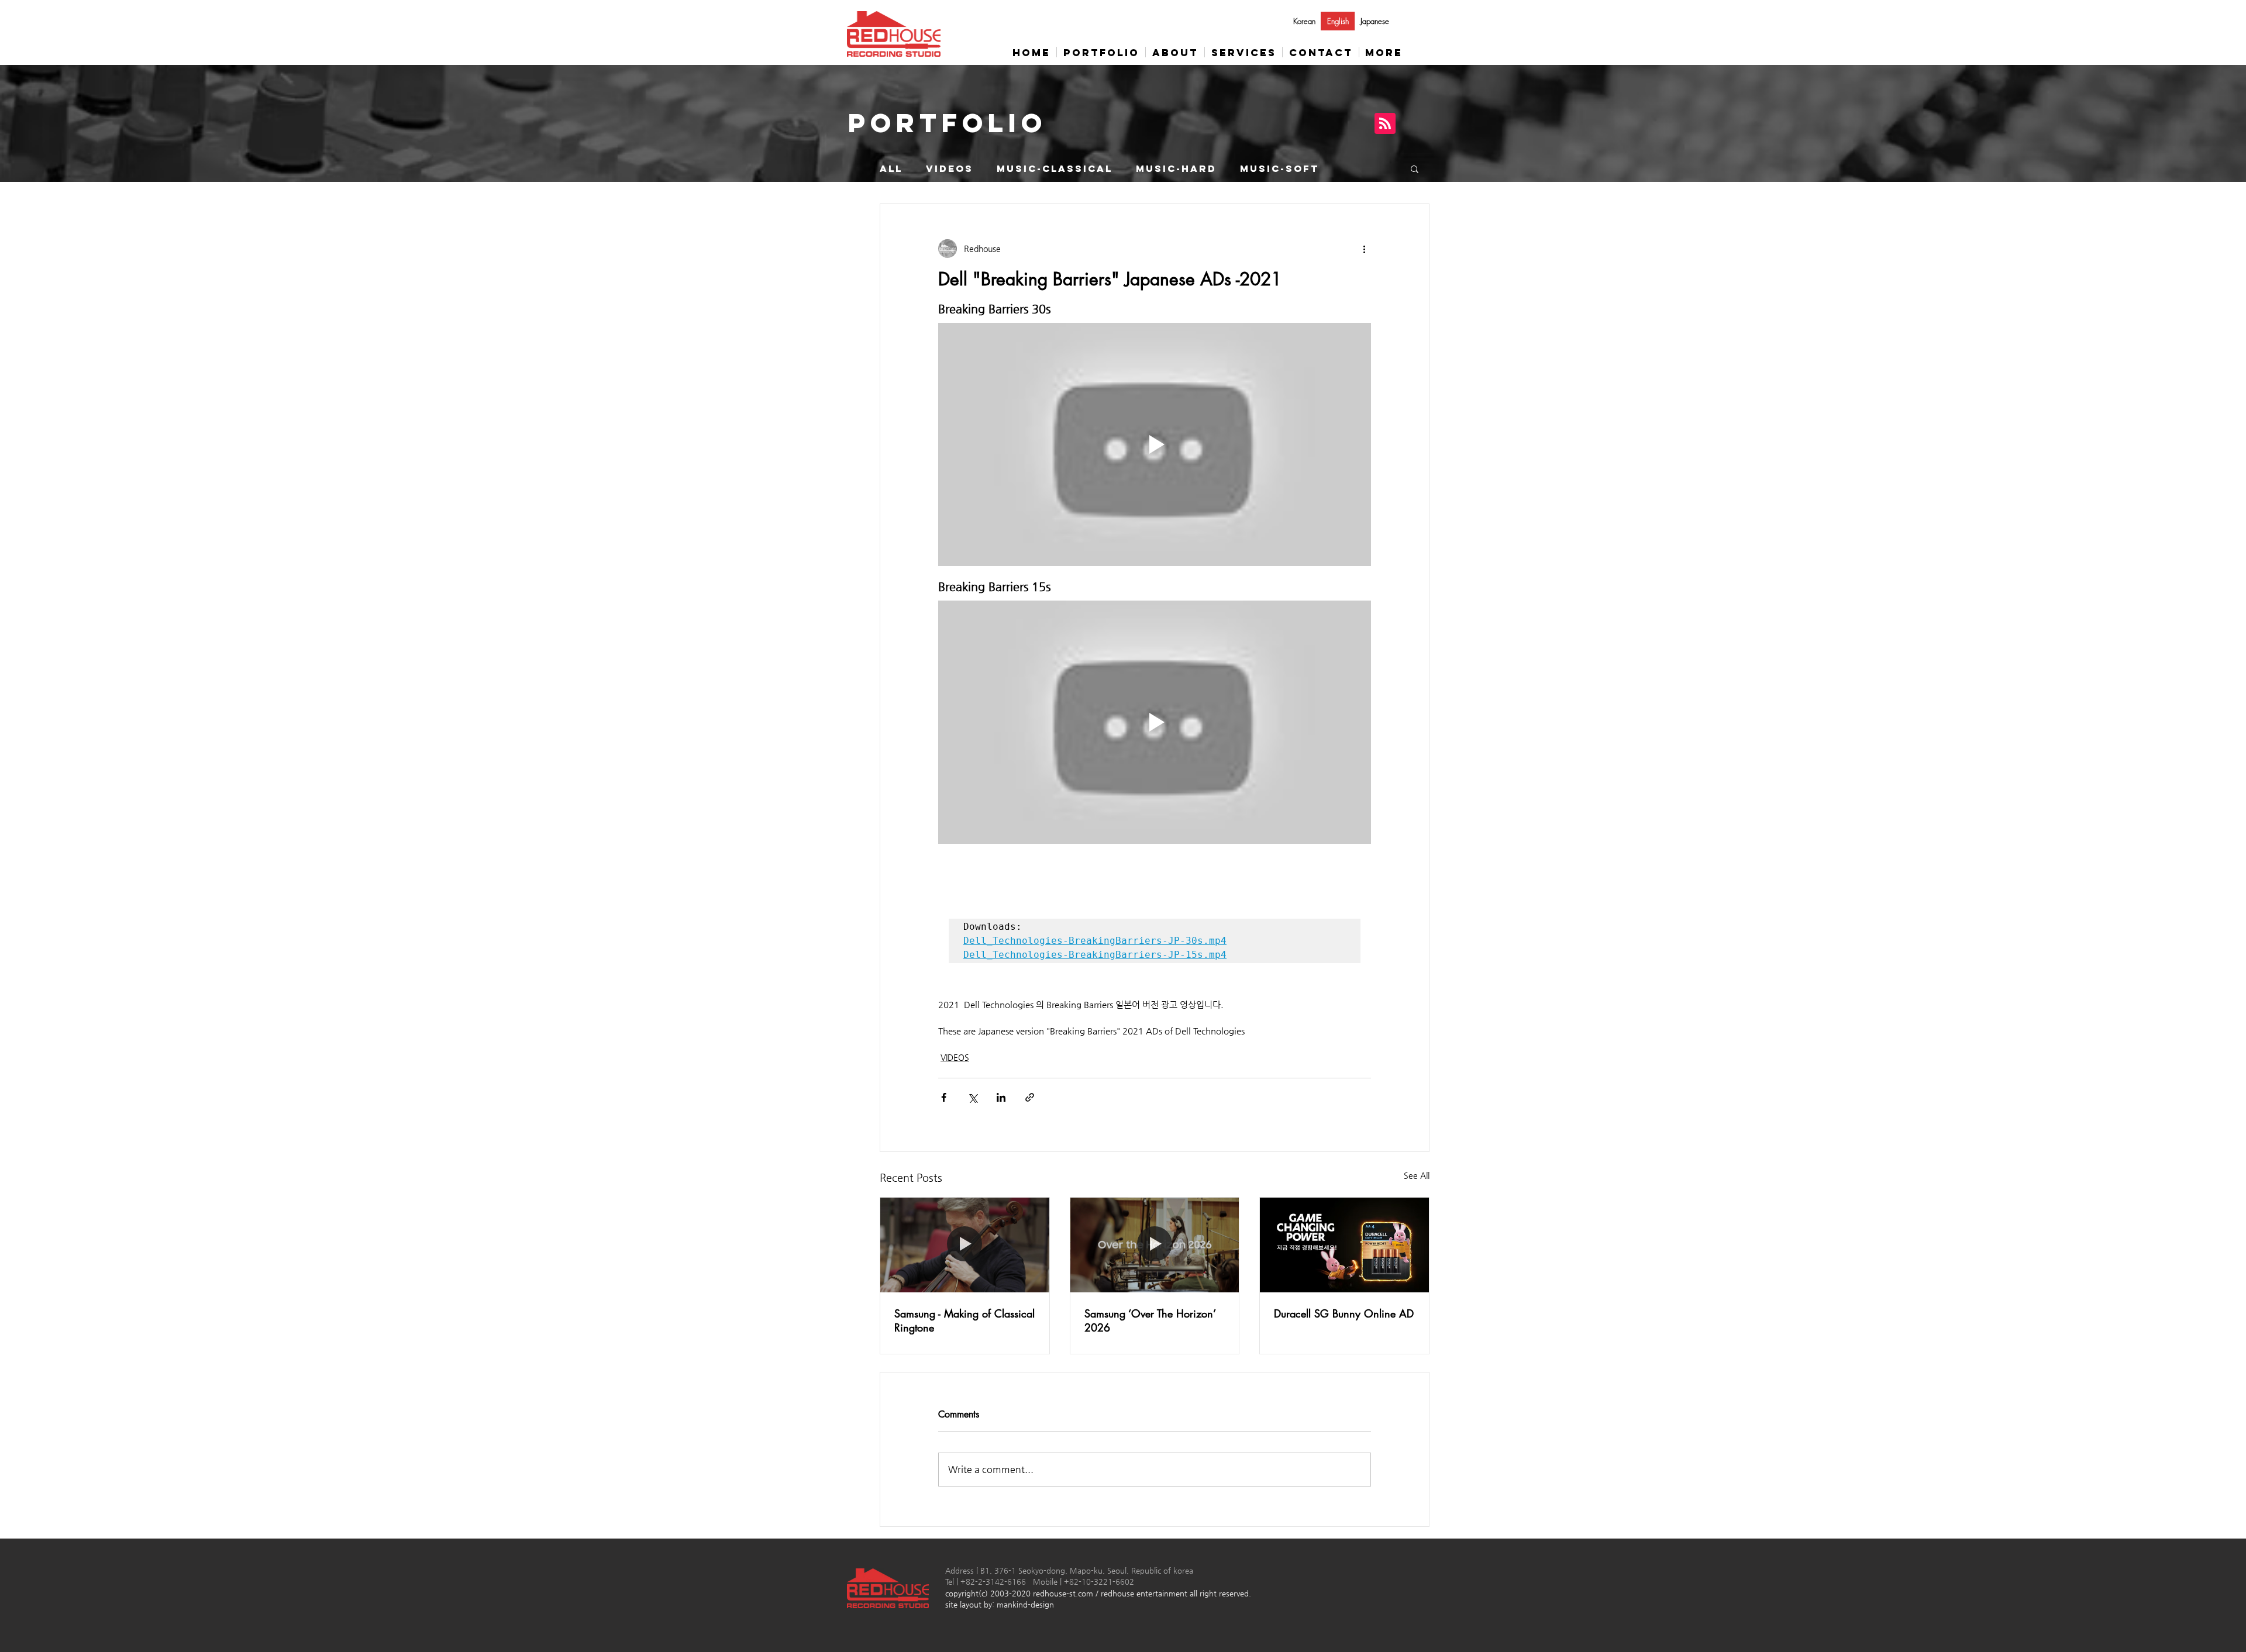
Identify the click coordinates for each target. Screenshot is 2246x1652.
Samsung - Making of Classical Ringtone (964, 1320)
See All (1417, 1175)
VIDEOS (950, 169)
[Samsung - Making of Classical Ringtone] (965, 1245)
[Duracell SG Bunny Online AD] (1344, 1245)
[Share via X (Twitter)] (972, 1097)
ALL (891, 169)
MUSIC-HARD (1176, 169)
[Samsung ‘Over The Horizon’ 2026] (1155, 1245)
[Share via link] (1030, 1097)
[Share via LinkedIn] (1001, 1097)
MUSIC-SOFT (1279, 169)
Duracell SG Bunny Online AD (1344, 1313)
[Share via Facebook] (944, 1097)
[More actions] (1364, 249)
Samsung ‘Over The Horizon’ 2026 (1150, 1320)
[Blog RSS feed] (1385, 124)
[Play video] (1155, 444)
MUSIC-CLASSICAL (1055, 169)
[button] (1415, 168)
